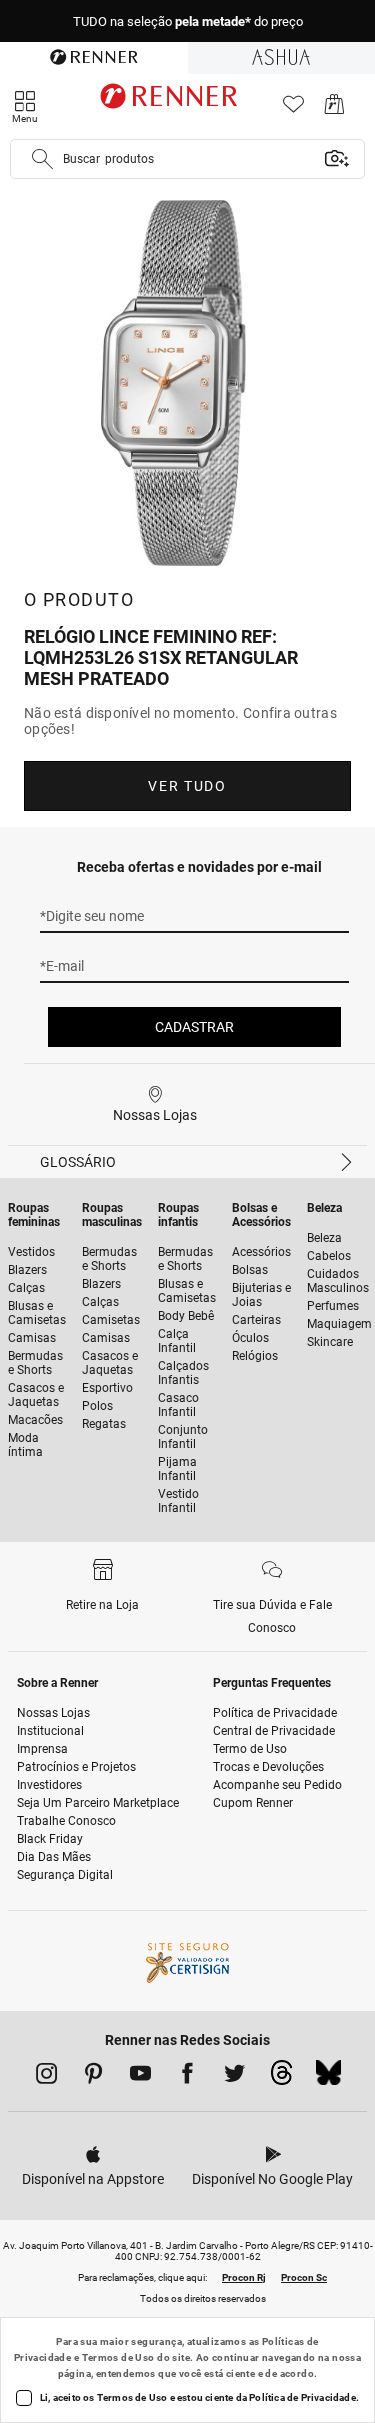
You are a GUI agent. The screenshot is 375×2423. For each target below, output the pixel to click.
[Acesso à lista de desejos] (293, 109)
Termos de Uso (118, 2357)
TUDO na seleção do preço (188, 21)
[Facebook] (187, 2077)
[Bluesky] (328, 2078)
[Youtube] (140, 2077)
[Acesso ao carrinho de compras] (334, 109)
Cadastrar (194, 1027)
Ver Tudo (187, 786)
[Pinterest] (93, 2077)
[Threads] (281, 2078)
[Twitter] (234, 2077)
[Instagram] (46, 2077)
